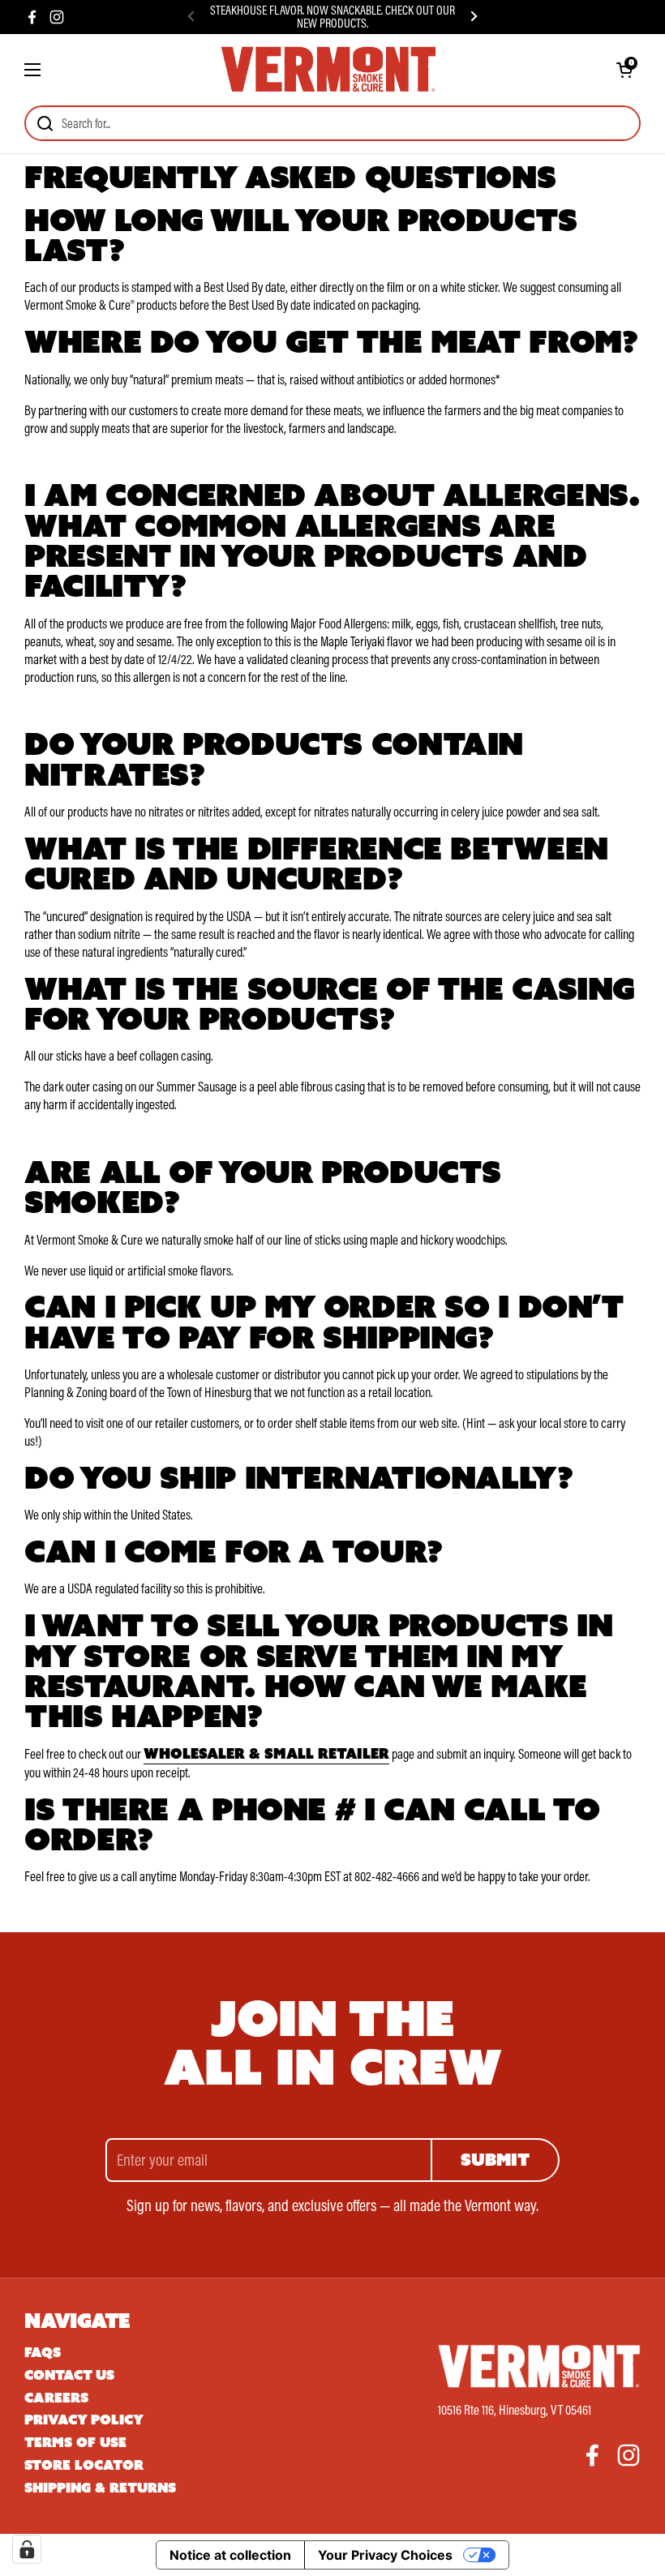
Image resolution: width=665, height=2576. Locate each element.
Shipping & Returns (100, 2488)
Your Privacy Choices (385, 2555)
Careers (56, 2398)
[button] (624, 70)
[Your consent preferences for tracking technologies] (27, 2549)
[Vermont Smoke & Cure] (328, 70)
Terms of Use (75, 2443)
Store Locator (84, 2465)
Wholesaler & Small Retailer (266, 1754)
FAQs (43, 2353)
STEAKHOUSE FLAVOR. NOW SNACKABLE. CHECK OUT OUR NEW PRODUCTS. (332, 17)
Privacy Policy (84, 2420)
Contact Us (69, 2375)
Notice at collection (230, 2555)
